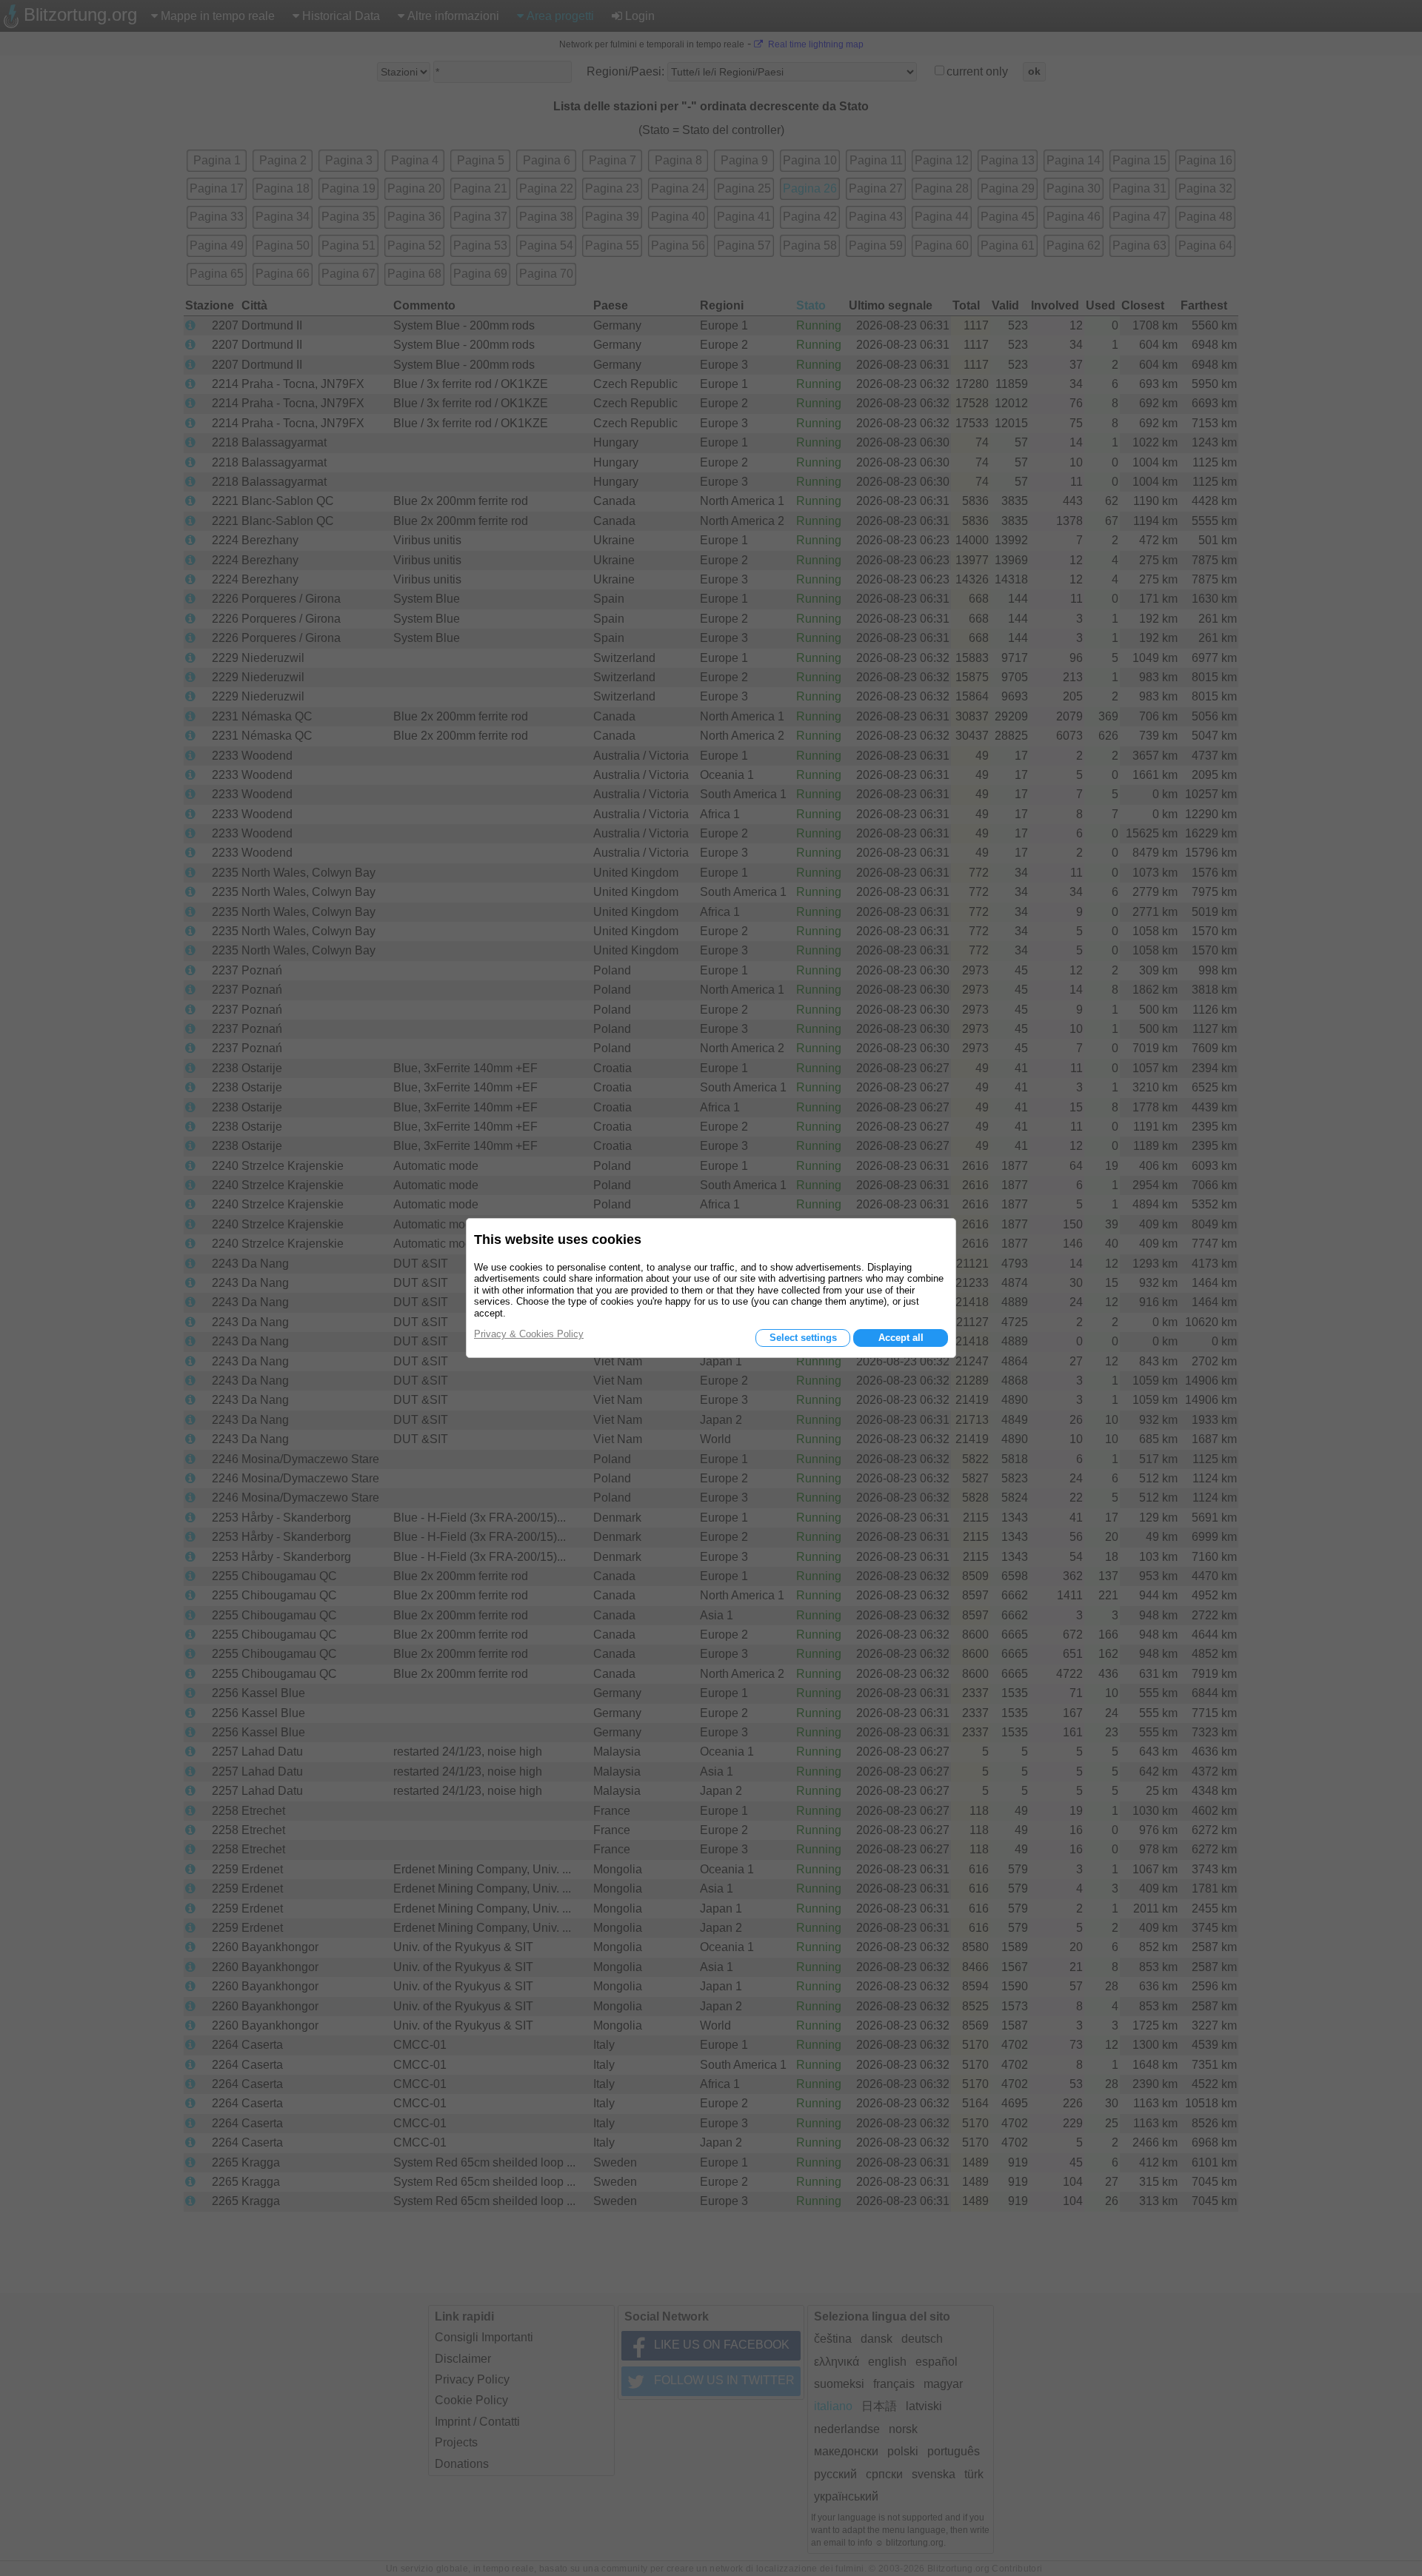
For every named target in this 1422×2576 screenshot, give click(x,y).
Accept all (901, 1338)
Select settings (803, 1338)
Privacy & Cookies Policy (529, 1334)
